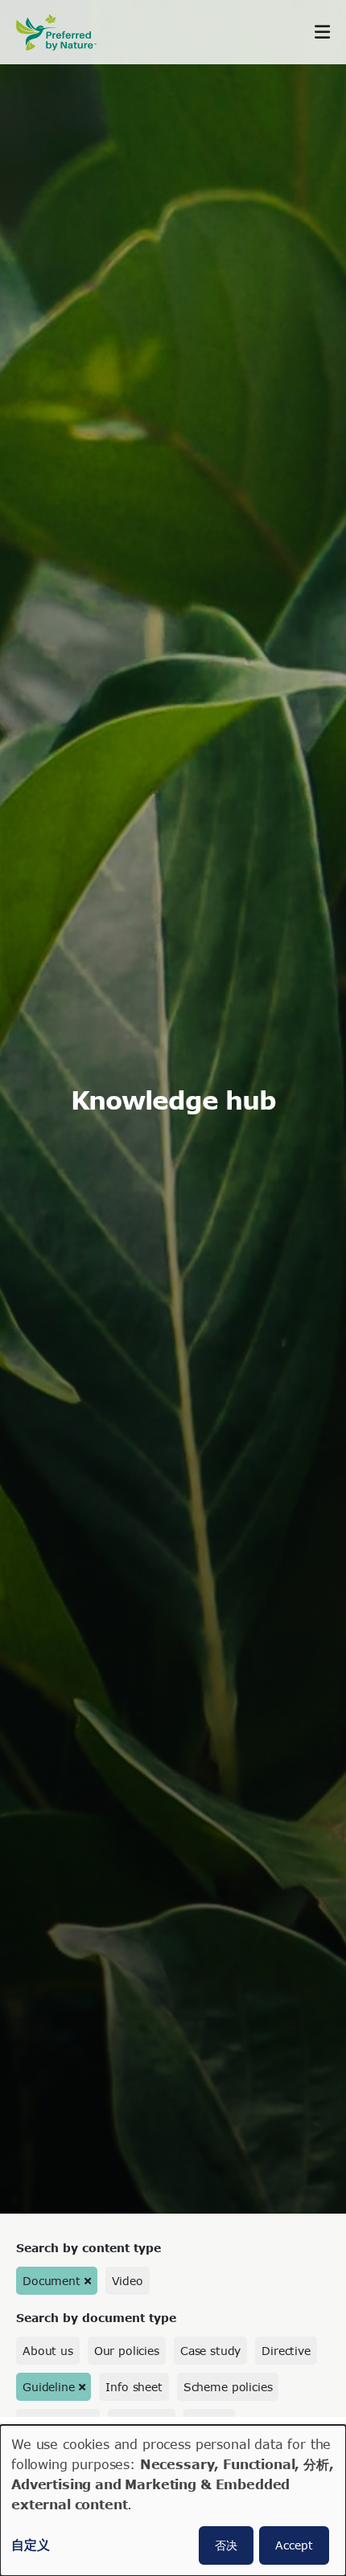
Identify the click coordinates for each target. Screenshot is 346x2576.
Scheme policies (228, 2387)
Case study (210, 2351)
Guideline (49, 2387)
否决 (226, 2545)
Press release (58, 2423)
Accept (294, 2545)
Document (51, 2281)
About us (48, 2351)
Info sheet (134, 2387)
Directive (286, 2351)
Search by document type (96, 2318)
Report (209, 2423)
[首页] (64, 33)
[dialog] (173, 2500)
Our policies (127, 2351)
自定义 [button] (31, 2544)
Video (128, 2281)
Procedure (142, 2423)
